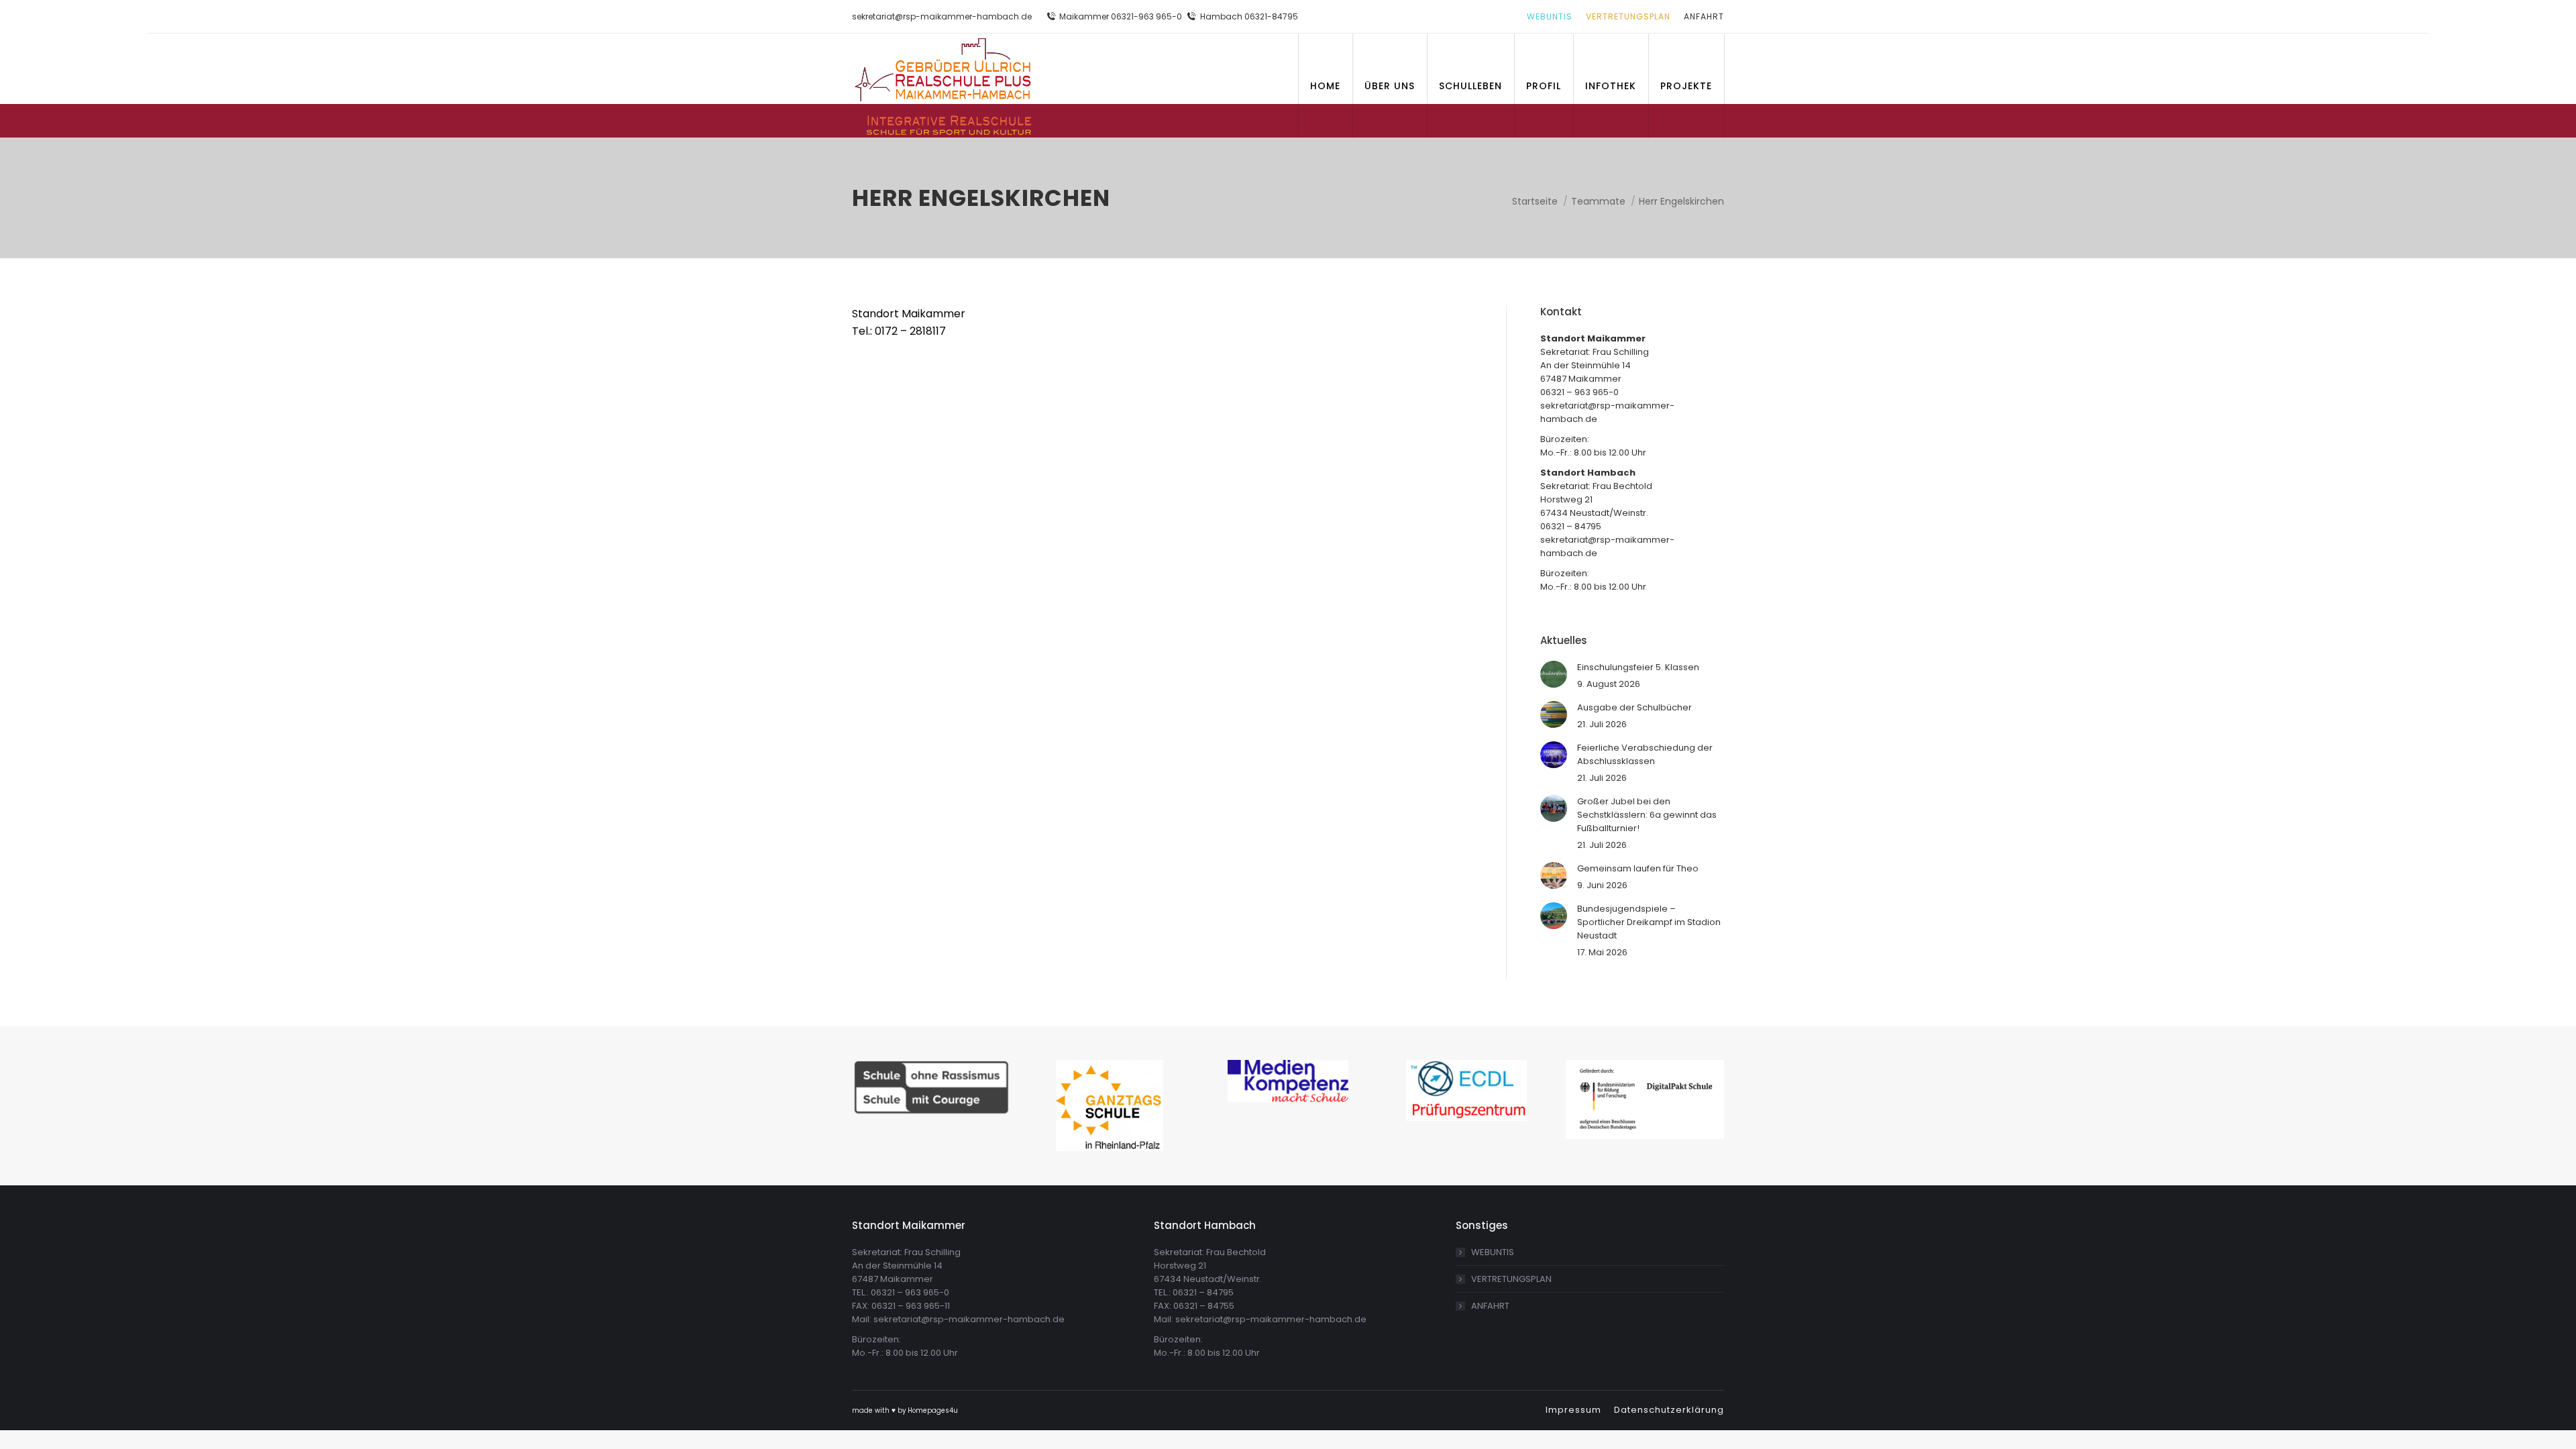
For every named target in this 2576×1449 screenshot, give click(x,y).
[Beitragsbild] (1554, 674)
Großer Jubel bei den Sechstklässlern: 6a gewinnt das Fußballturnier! (1647, 815)
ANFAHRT (1490, 1306)
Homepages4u (933, 1410)
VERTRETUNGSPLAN (1511, 1279)
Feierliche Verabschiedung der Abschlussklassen (1645, 754)
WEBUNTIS (1493, 1252)
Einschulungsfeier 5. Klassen (1638, 667)
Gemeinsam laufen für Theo (1638, 868)
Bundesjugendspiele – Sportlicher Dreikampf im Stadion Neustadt (1649, 922)
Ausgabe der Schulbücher (1634, 707)
